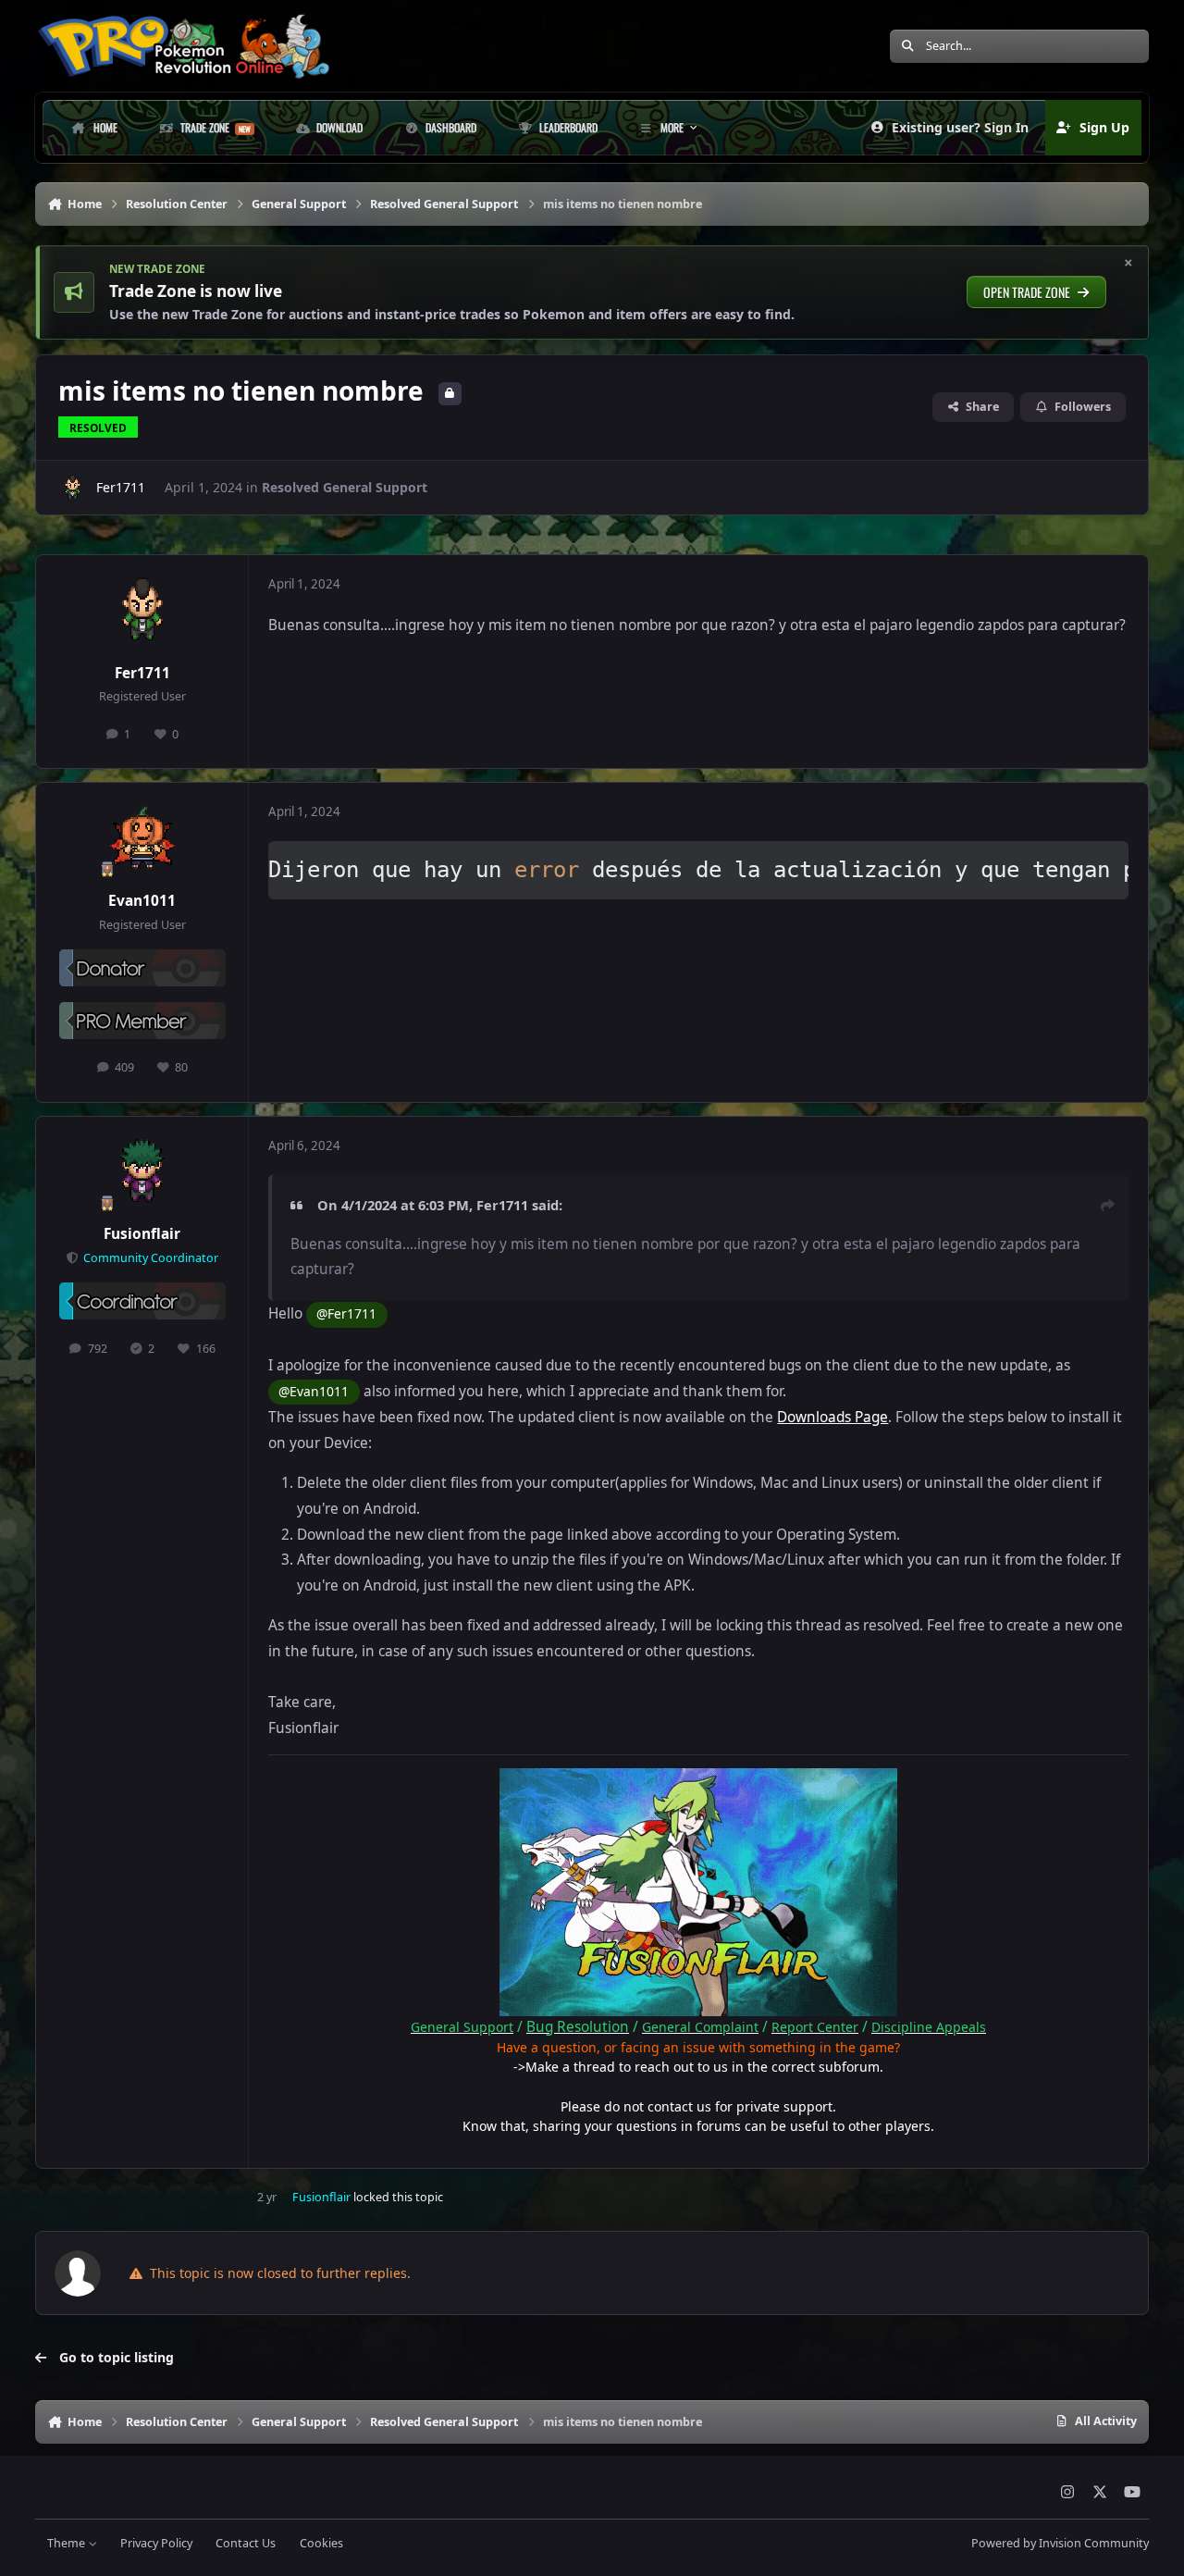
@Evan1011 (314, 1391)
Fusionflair (142, 1234)
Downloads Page (832, 1417)
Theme (68, 2543)
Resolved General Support (345, 487)
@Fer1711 (346, 1313)
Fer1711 (121, 487)
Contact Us (246, 2543)
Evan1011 (142, 901)
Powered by (1060, 2543)
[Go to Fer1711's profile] (72, 488)
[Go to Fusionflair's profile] (142, 1172)
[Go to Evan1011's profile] (142, 838)
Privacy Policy (156, 2543)
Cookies (321, 2543)
